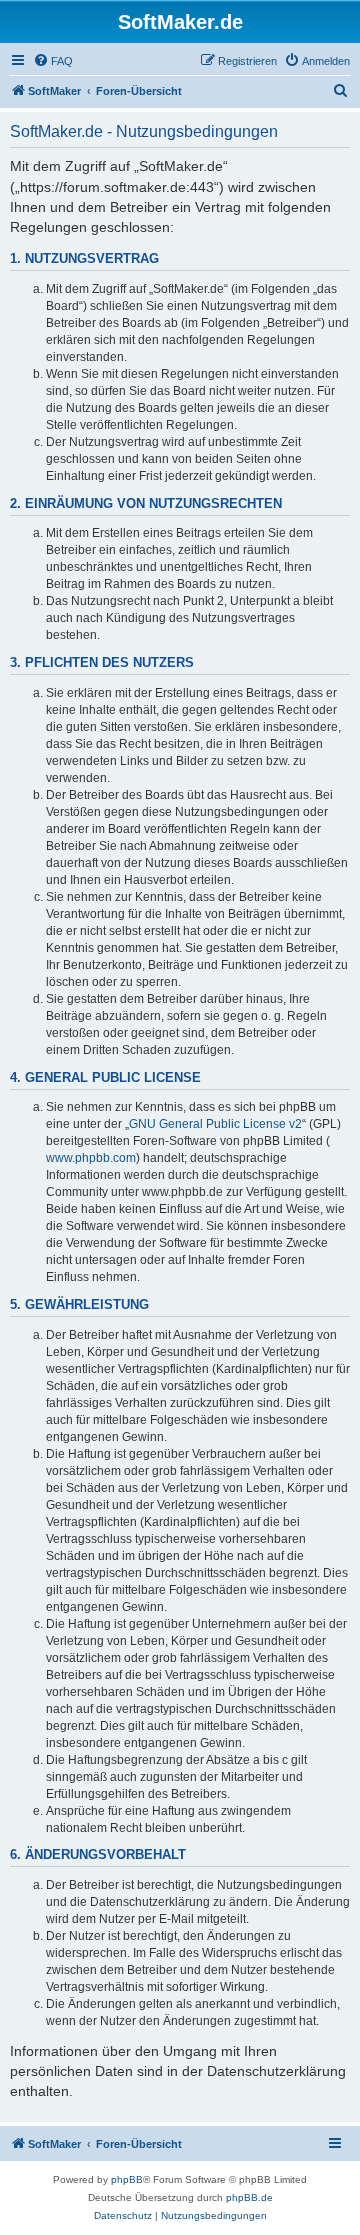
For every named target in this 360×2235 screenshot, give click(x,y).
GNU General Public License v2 (215, 1124)
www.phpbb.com (91, 1158)
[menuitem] (53, 61)
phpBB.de (249, 2197)
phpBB (127, 2179)
